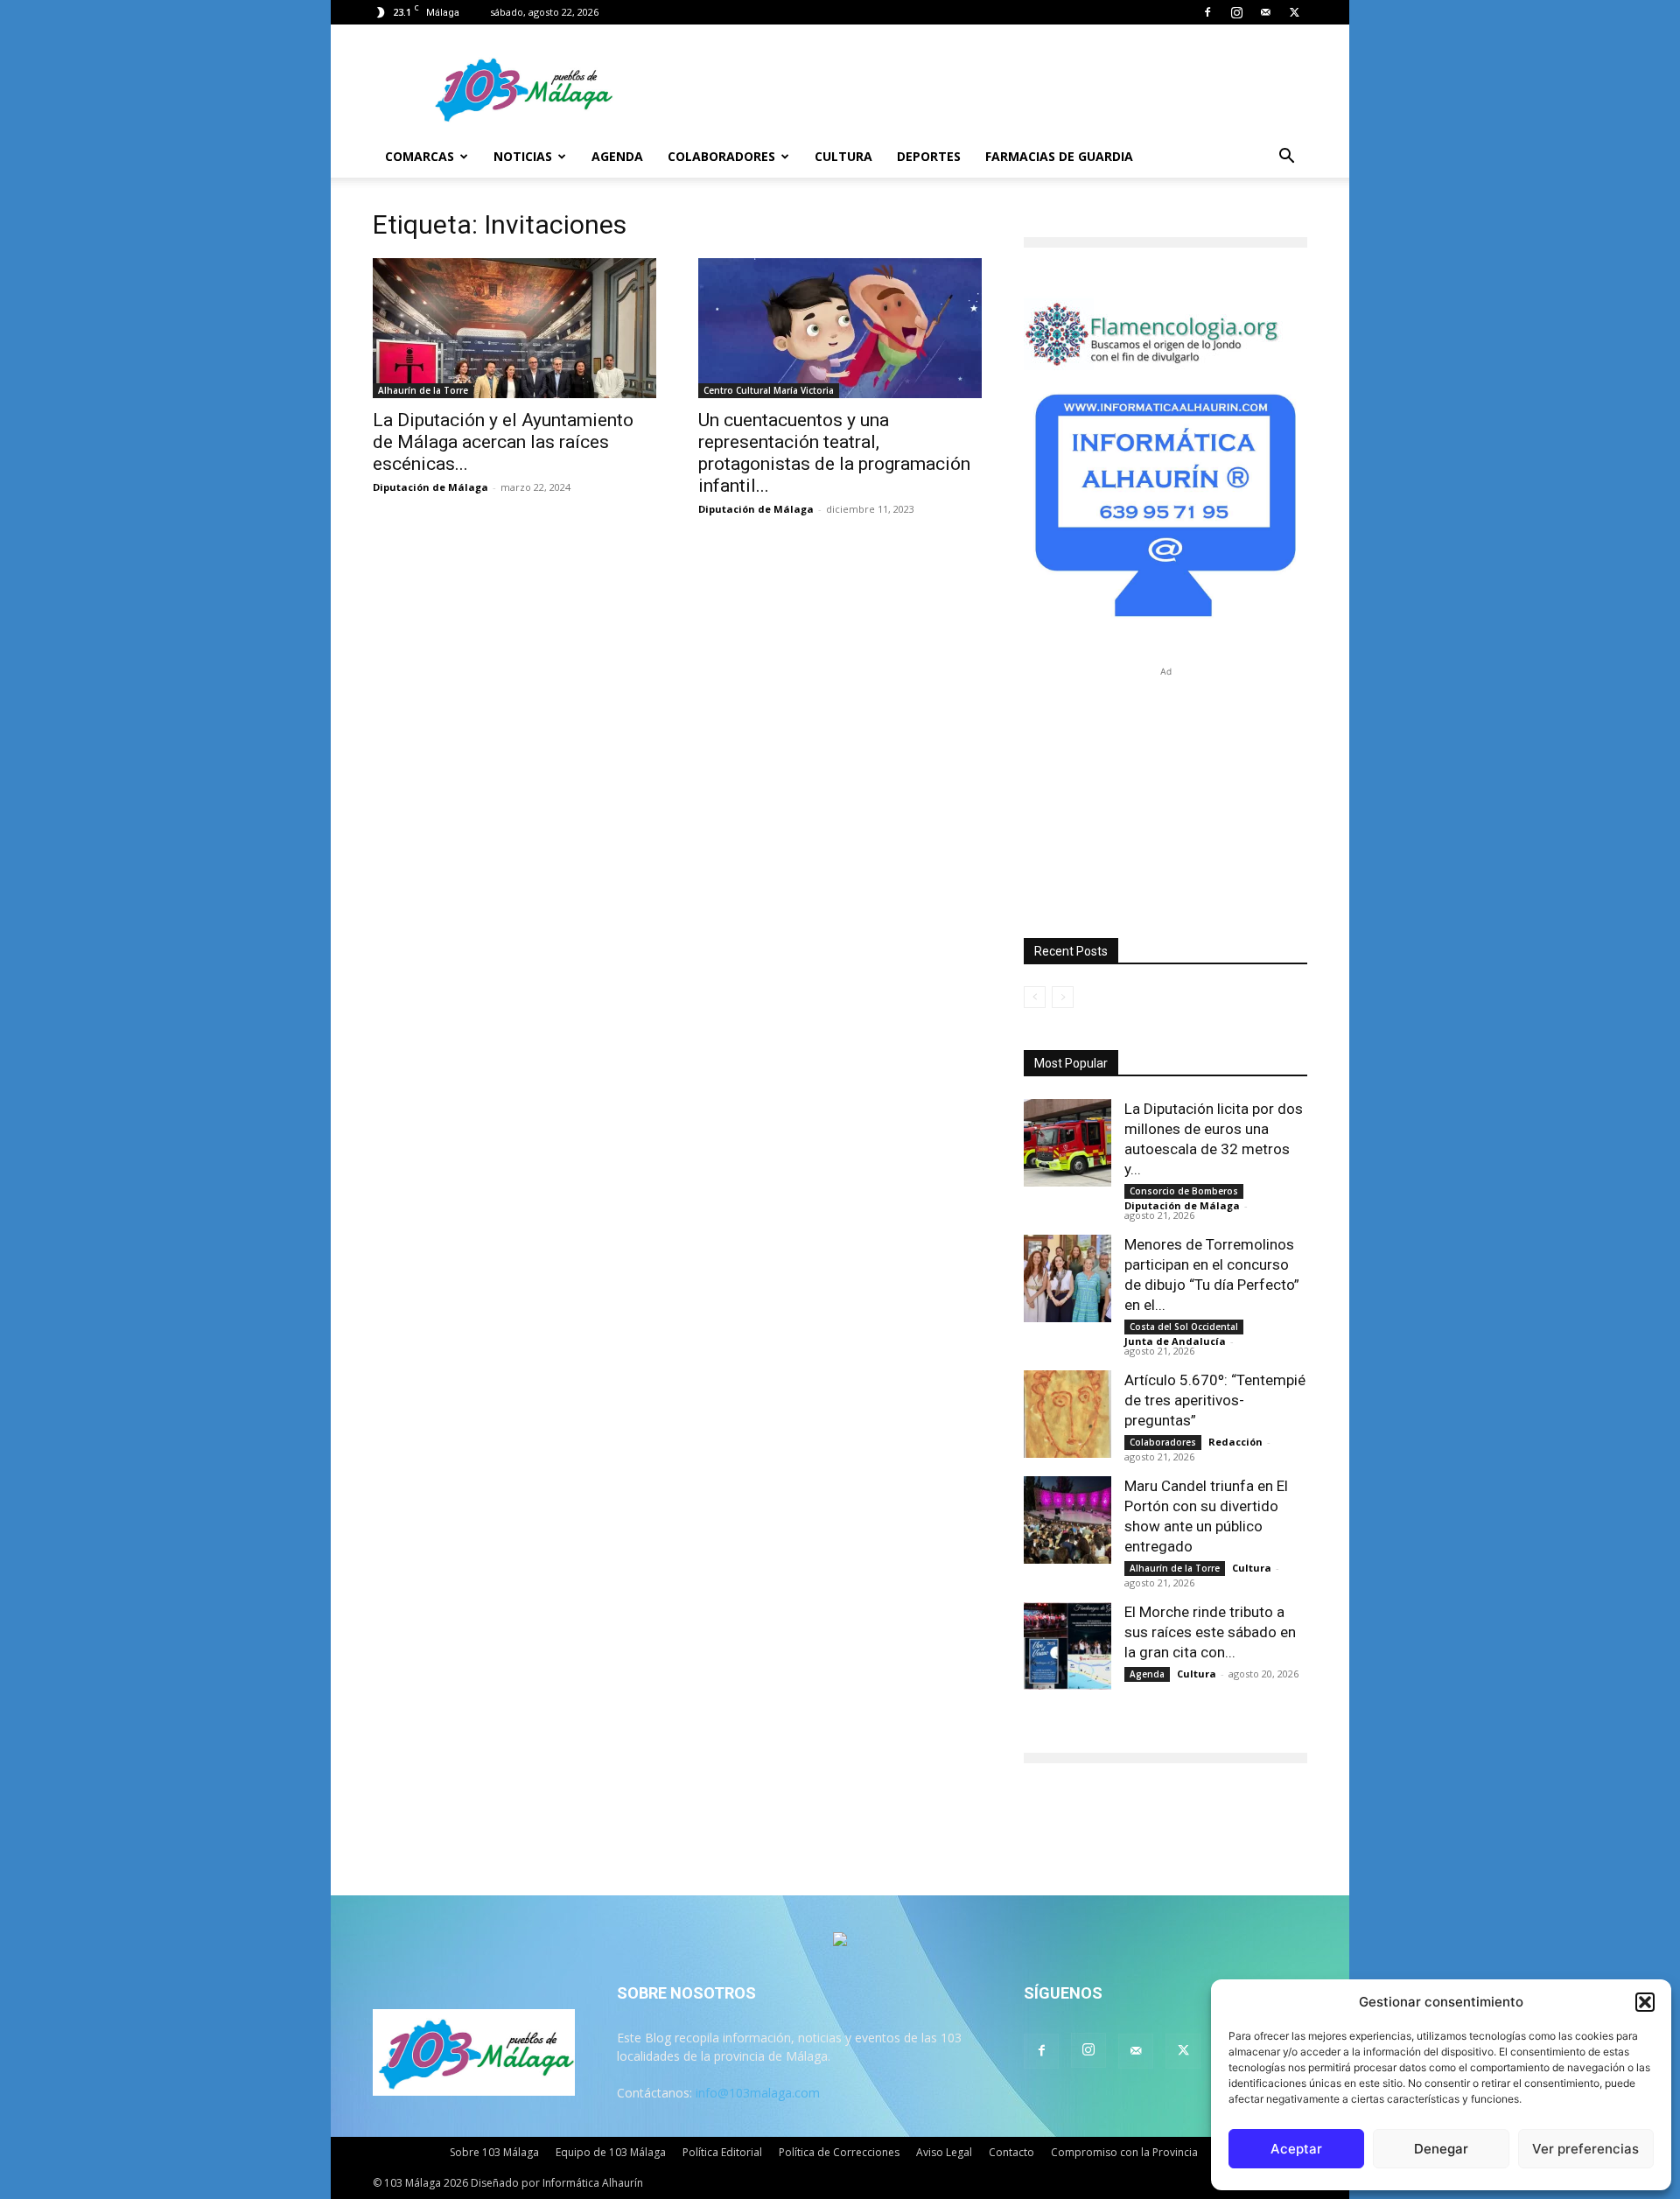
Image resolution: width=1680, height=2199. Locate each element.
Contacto (1011, 2152)
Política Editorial (722, 2152)
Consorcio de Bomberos (1184, 1191)
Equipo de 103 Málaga (611, 2152)
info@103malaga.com (758, 2093)
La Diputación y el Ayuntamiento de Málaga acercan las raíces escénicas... (503, 442)
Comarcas (420, 156)
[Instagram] (1236, 12)
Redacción (1235, 1442)
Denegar (1441, 2149)
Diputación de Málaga (430, 487)
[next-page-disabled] (1063, 997)
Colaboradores (721, 156)
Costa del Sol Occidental (1184, 1327)
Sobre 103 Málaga (494, 2152)
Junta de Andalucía (1175, 1341)
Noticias (523, 156)
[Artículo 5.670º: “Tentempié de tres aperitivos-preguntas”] (1067, 1414)
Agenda (617, 156)
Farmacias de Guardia (1059, 156)
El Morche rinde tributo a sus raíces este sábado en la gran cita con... (1210, 1632)
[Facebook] (1207, 12)
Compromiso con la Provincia (1124, 2152)
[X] (1294, 12)
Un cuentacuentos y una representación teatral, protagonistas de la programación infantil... (834, 453)
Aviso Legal (944, 2152)
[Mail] (1265, 12)
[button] (1645, 2002)
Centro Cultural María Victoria (769, 390)
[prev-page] (1035, 997)
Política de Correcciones (839, 2152)
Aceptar (1296, 2149)
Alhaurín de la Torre (423, 390)
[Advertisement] (1165, 790)
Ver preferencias (1585, 2149)
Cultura (843, 156)
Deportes (929, 156)
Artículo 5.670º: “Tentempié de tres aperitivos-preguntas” (1215, 1400)
